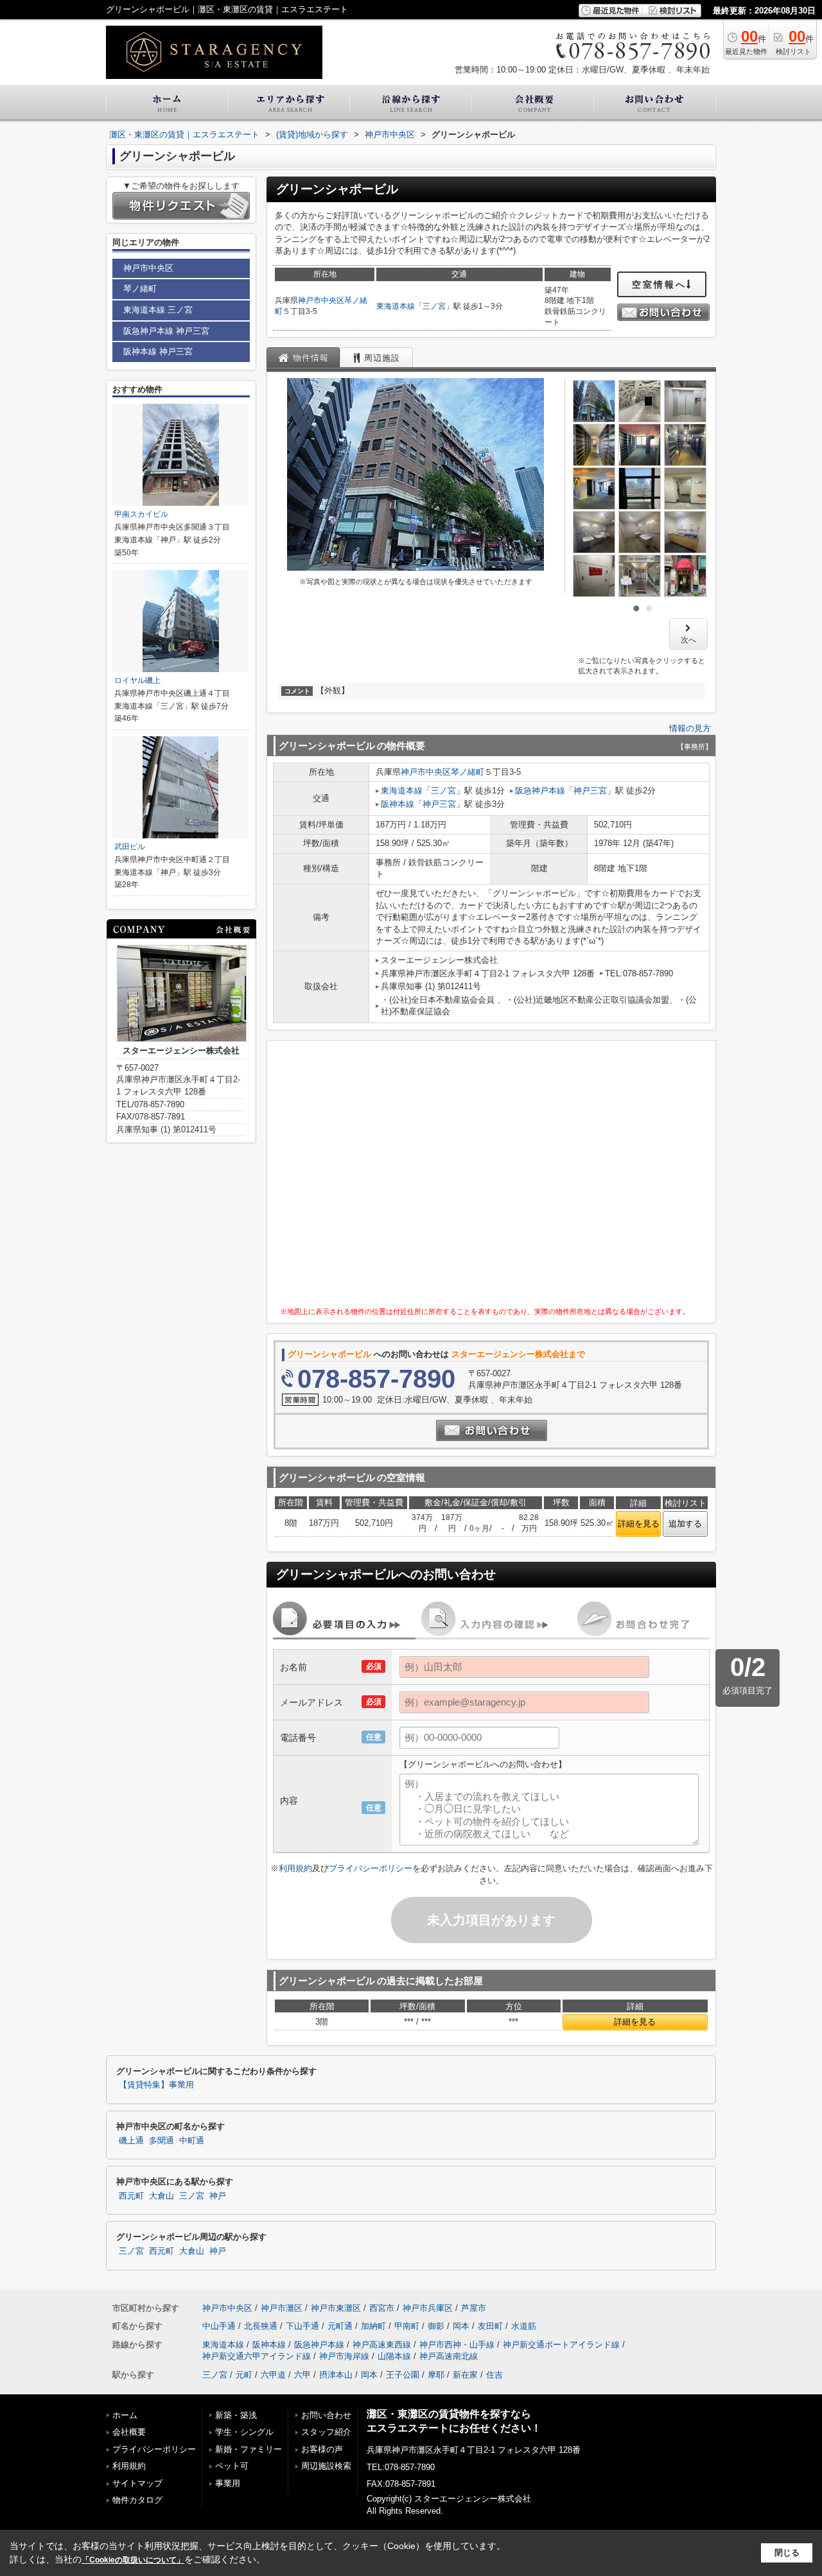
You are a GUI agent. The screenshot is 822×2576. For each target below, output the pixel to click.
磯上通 (131, 2141)
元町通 (340, 2326)
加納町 (373, 2326)
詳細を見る (639, 1524)
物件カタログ (137, 2500)
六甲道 (273, 2375)
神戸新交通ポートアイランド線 (561, 2345)
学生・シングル (244, 2432)
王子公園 (403, 2375)
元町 (244, 2375)
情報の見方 (690, 728)
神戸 (218, 2196)
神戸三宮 (590, 791)
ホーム (125, 2415)
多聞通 (162, 2141)
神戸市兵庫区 (428, 2308)
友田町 (490, 2326)
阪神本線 (398, 804)
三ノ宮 (434, 306)
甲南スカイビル (141, 514)
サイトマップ (137, 2483)
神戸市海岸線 (344, 2356)
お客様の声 (322, 2449)
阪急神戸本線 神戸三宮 (166, 331)
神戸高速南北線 (449, 2356)
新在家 (465, 2375)
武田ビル (130, 847)
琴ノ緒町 (468, 772)
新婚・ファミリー (249, 2449)
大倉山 (162, 2196)
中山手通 (219, 2326)
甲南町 (407, 2326)
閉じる (787, 2553)
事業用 (228, 2483)
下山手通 (302, 2326)
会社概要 (129, 2432)
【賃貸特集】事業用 (156, 2085)
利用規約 (295, 1868)
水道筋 (524, 2326)
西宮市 (382, 2308)
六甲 (302, 2375)
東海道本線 (396, 306)
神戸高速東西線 (382, 2345)
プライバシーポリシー (371, 1868)
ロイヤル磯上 (137, 680)
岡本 (461, 2326)
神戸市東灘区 (336, 2308)
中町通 (192, 2141)
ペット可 (232, 2466)
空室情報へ (659, 284)
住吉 (494, 2375)
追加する (685, 1524)
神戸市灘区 (282, 2308)
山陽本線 (394, 2356)
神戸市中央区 (321, 300)
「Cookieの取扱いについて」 (133, 2560)
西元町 (131, 2196)
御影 (436, 2326)
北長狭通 (261, 2326)
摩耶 (436, 2375)
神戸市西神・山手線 (457, 2345)
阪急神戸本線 (540, 791)
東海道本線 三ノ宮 (158, 310)
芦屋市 (474, 2308)
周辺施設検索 (326, 2466)
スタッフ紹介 (326, 2432)
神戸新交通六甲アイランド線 (257, 2356)
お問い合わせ (326, 2415)
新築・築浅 (236, 2415)
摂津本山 (336, 2375)
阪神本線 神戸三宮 (158, 351)
